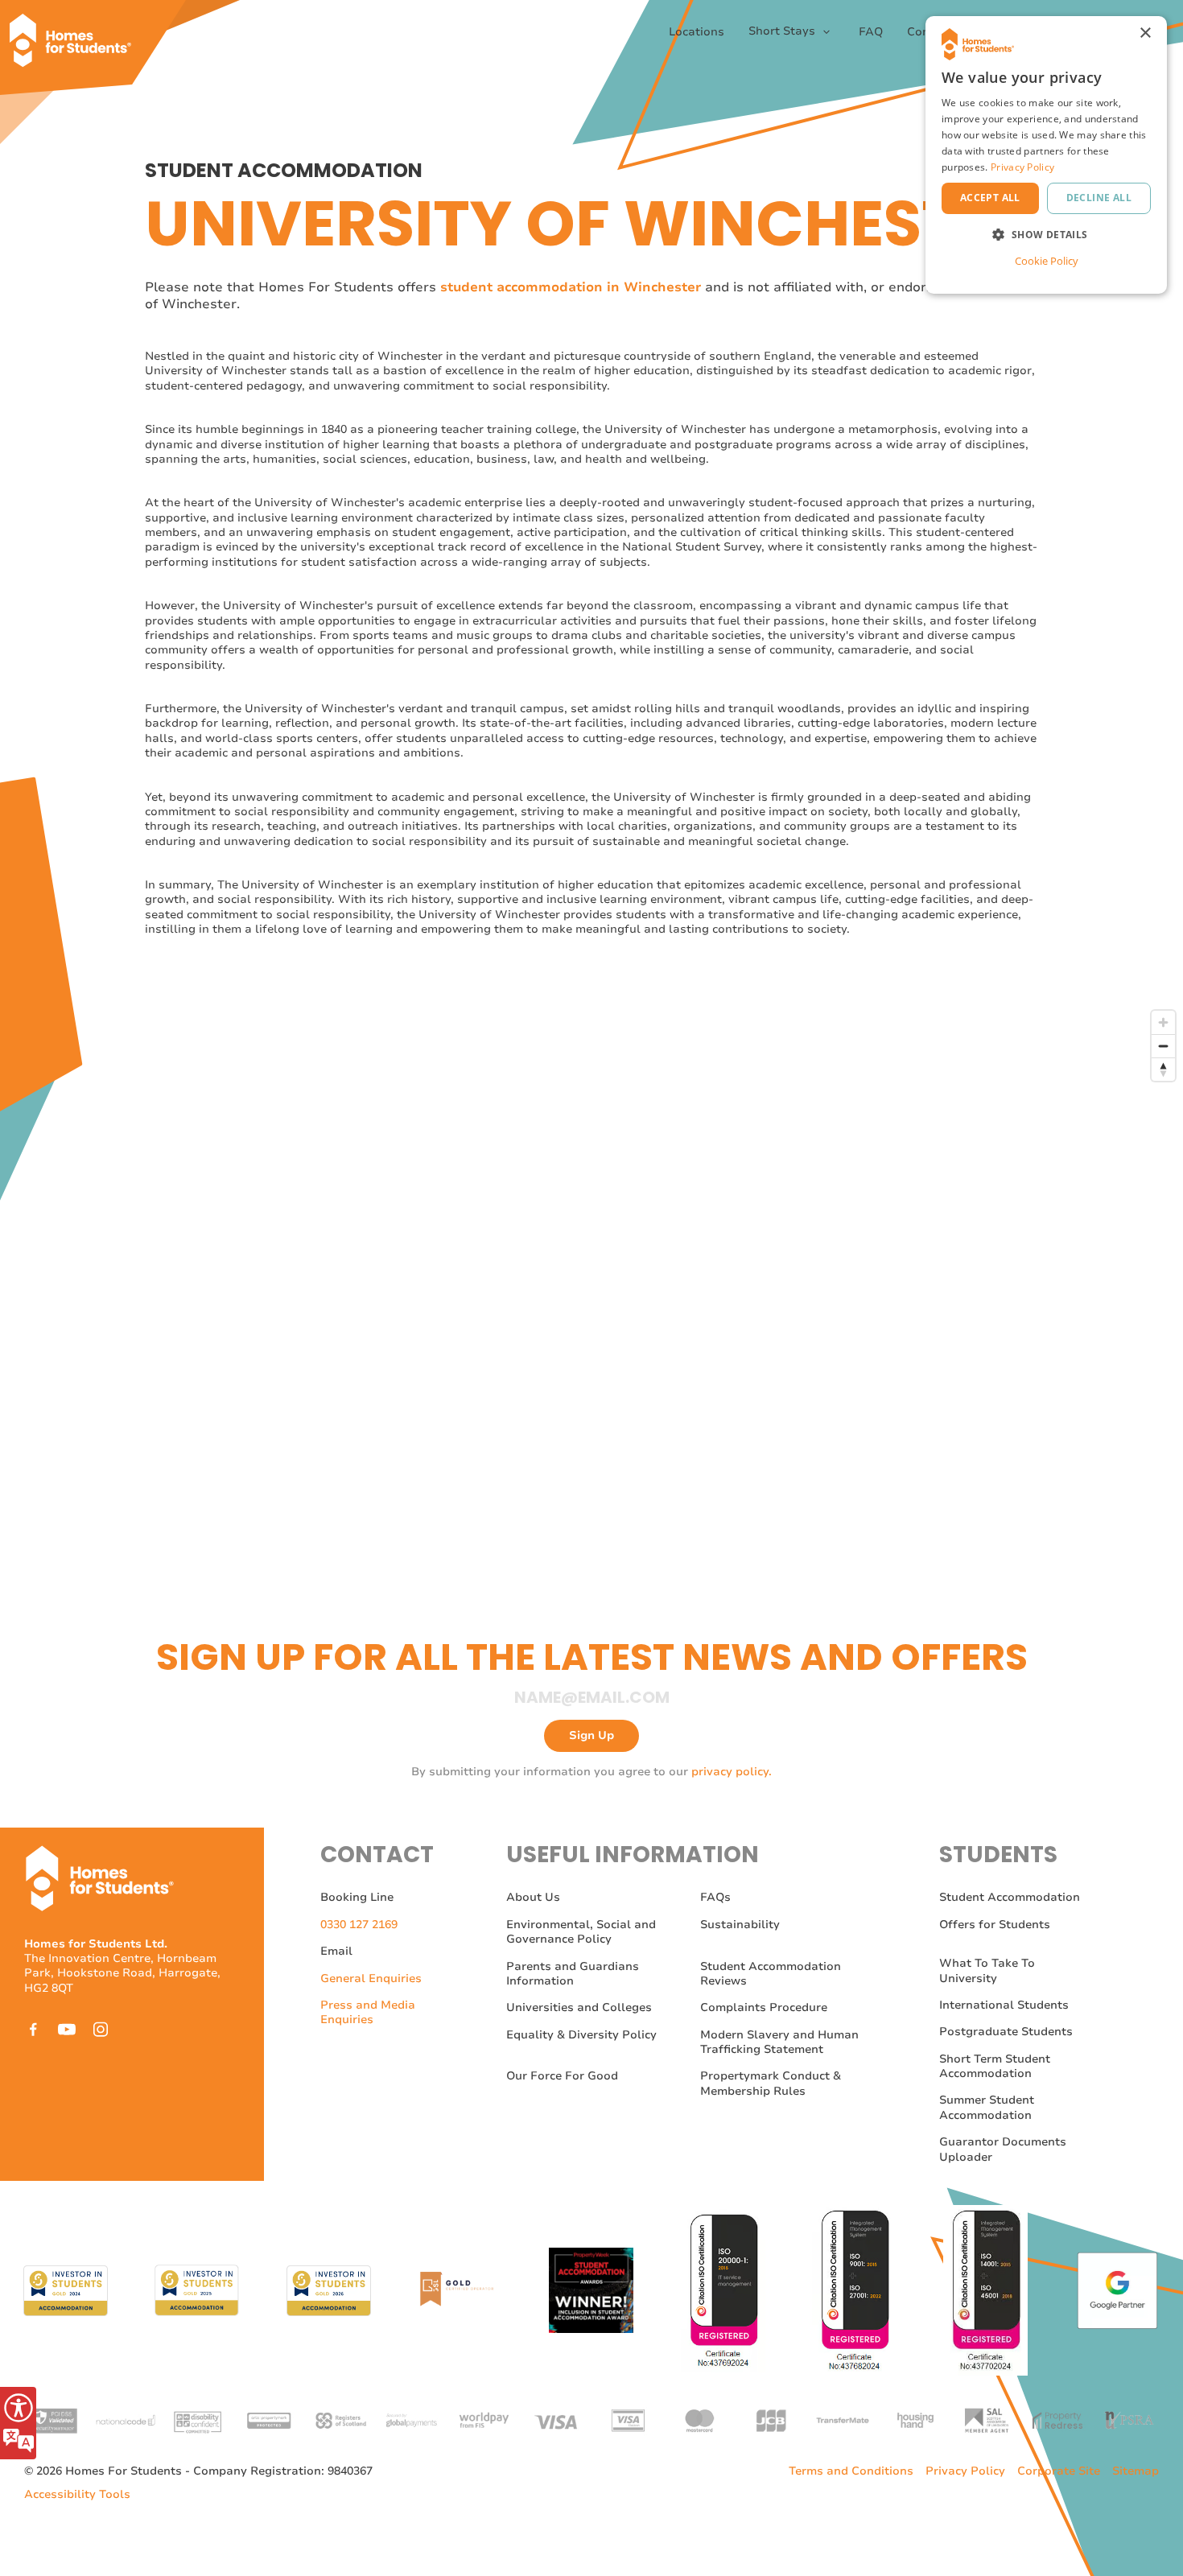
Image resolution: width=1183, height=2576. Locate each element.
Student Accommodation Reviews (771, 1974)
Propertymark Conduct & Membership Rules (771, 2083)
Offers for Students (995, 1925)
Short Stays (783, 31)
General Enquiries (371, 1978)
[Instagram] (101, 2029)
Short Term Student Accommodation (995, 2066)
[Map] (664, 1260)
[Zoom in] (1163, 1022)
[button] (1046, 235)
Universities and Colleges (579, 2007)
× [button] (1145, 33)
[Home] (76, 32)
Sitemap (1136, 2471)
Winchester (660, 287)
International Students (1004, 2005)
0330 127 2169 (359, 1925)
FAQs (715, 1897)
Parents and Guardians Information (573, 1974)
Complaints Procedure (764, 2007)
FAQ (871, 32)
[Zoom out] (1163, 1046)
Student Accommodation (1010, 1897)
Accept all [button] (990, 198)
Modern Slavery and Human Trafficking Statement (779, 2042)
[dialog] (1046, 155)
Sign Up (591, 1735)
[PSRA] (1129, 2419)
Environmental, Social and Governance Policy (581, 1932)
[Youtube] (67, 2029)
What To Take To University (987, 1970)
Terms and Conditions (851, 2471)
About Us (533, 1897)
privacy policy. (732, 1772)
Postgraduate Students (1006, 2032)
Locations (697, 32)
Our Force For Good (562, 2076)
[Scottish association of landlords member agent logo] (986, 2419)
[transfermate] (843, 2419)
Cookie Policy (1047, 261)
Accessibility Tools (77, 2495)
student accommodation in (530, 287)
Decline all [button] (1099, 198)
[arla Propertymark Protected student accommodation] (269, 2419)
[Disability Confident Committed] (197, 2419)
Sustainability (740, 1925)
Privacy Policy (965, 2471)
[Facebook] (33, 2029)
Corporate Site (1059, 2471)
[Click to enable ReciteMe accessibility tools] (18, 2423)
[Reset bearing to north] (1163, 1069)
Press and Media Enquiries (368, 2012)
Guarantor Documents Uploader (1003, 2149)
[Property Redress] (1057, 2419)
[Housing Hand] (914, 2419)
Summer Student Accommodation (987, 2107)
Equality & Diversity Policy (581, 2035)
